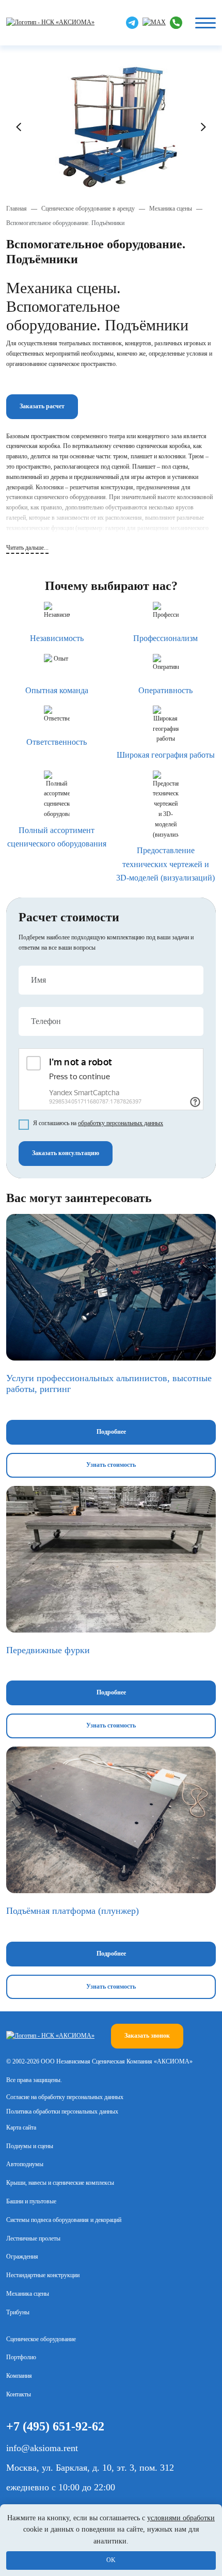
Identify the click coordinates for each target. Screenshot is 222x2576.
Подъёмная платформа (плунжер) (73, 1911)
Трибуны (18, 2312)
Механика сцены (171, 209)
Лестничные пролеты (33, 2238)
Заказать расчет (42, 406)
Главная (17, 209)
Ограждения (22, 2257)
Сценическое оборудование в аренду (88, 209)
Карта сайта (21, 2127)
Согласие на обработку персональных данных (65, 2097)
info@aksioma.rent (42, 2448)
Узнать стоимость (111, 1465)
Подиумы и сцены (30, 2146)
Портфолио (21, 2357)
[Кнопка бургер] (205, 23)
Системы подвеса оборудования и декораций (64, 2220)
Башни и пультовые (31, 2201)
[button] (19, 127)
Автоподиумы (25, 2164)
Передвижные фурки (48, 1650)
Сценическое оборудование (41, 2339)
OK (111, 2560)
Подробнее (111, 1432)
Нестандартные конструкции (43, 2275)
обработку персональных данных (121, 1123)
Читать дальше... (27, 548)
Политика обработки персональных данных (62, 2111)
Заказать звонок (147, 2036)
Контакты (19, 2394)
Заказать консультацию (66, 1153)
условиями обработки (181, 2518)
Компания (19, 2376)
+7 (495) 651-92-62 (55, 2426)
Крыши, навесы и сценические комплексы (60, 2183)
